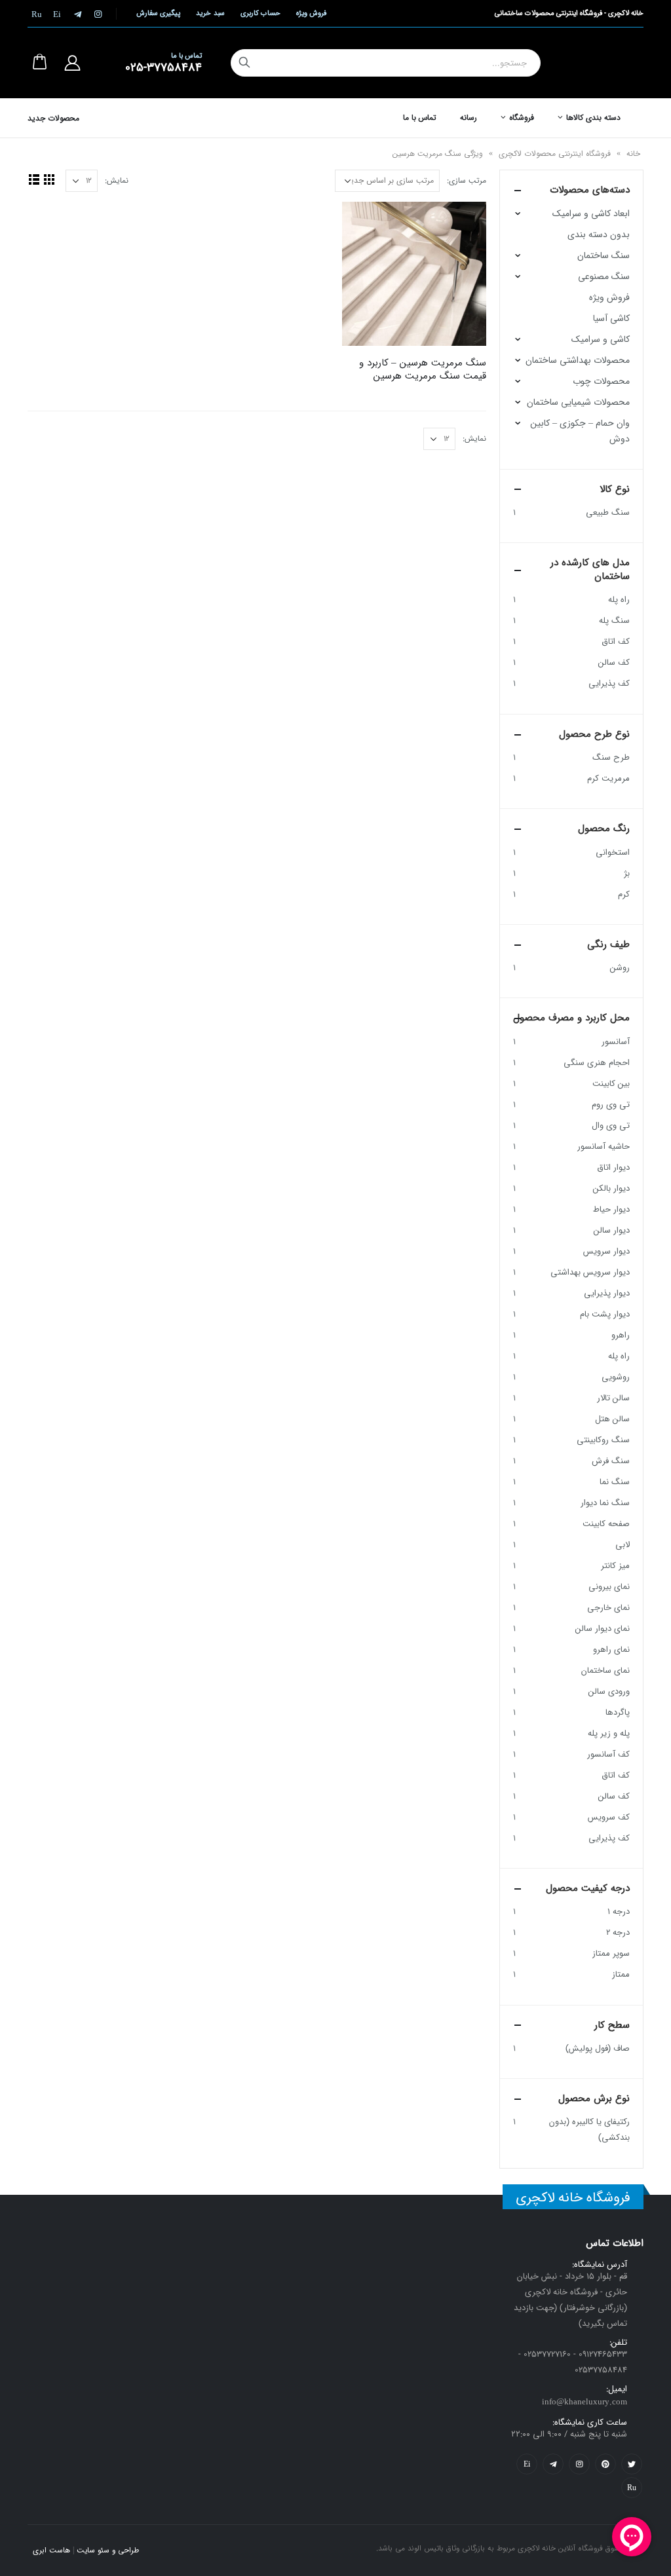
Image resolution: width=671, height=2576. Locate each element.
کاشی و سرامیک (601, 339)
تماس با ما (420, 118)
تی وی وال (611, 1126)
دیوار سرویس (606, 1251)
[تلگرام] (77, 14)
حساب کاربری (260, 13)
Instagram (579, 2464)
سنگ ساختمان (604, 255)
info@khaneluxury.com (585, 2402)
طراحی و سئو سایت (108, 2550)
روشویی (616, 1377)
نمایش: (117, 180)
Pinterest (605, 2464)
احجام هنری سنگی (597, 1063)
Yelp (527, 2464)
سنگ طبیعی (608, 513)
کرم (624, 894)
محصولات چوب (601, 381)
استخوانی (613, 852)
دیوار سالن (612, 1230)
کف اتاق (616, 642)
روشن (620, 968)
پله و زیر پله (609, 1733)
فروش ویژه (311, 13)
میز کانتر (615, 1566)
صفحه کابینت (606, 1524)
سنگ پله (614, 621)
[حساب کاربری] (72, 63)
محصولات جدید (53, 118)
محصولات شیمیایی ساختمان (578, 402)
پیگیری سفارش (158, 13)
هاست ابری (51, 2550)
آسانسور (616, 1042)
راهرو (621, 1335)
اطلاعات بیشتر (364, 223)
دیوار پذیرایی (607, 1293)
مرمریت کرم (608, 778)
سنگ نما (615, 1482)
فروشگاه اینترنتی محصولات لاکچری (555, 154)
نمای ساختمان (605, 1671)
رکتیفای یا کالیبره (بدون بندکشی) (589, 2130)
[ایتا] (57, 14)
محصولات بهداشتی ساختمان (578, 360)
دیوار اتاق (613, 1167)
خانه (633, 154)
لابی (623, 1545)
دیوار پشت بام (605, 1314)
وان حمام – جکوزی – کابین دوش (580, 431)
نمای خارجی (608, 1608)
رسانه (469, 118)
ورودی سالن (609, 1691)
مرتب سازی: (467, 180)
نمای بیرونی (609, 1587)
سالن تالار (613, 1398)
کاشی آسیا (611, 318)
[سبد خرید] (39, 63)
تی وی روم (611, 1105)
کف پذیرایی (609, 683)
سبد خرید (210, 13)
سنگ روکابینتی (603, 1440)
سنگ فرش (611, 1461)
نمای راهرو (611, 1650)
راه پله (619, 600)
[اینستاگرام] (98, 14)
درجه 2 (618, 1932)
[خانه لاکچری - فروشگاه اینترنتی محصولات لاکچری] (597, 63)
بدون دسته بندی (599, 234)
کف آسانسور (608, 1754)
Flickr (632, 2488)
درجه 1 (619, 1912)
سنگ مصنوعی (604, 276)
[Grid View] (49, 179)
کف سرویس (609, 1817)
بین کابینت (611, 1084)
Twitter (632, 2464)
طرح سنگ (611, 757)
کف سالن (614, 663)
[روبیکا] (37, 14)
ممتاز (621, 1974)
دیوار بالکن (611, 1188)
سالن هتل (612, 1419)
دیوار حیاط (611, 1209)
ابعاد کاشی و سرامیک (591, 214)
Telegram (553, 2464)
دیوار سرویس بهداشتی (590, 1272)
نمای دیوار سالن (603, 1629)
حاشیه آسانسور (604, 1147)
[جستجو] (244, 63)
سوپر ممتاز (611, 1953)
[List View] (34, 179)
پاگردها (618, 1712)
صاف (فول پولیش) (598, 2048)
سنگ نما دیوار (605, 1503)
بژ (627, 873)
